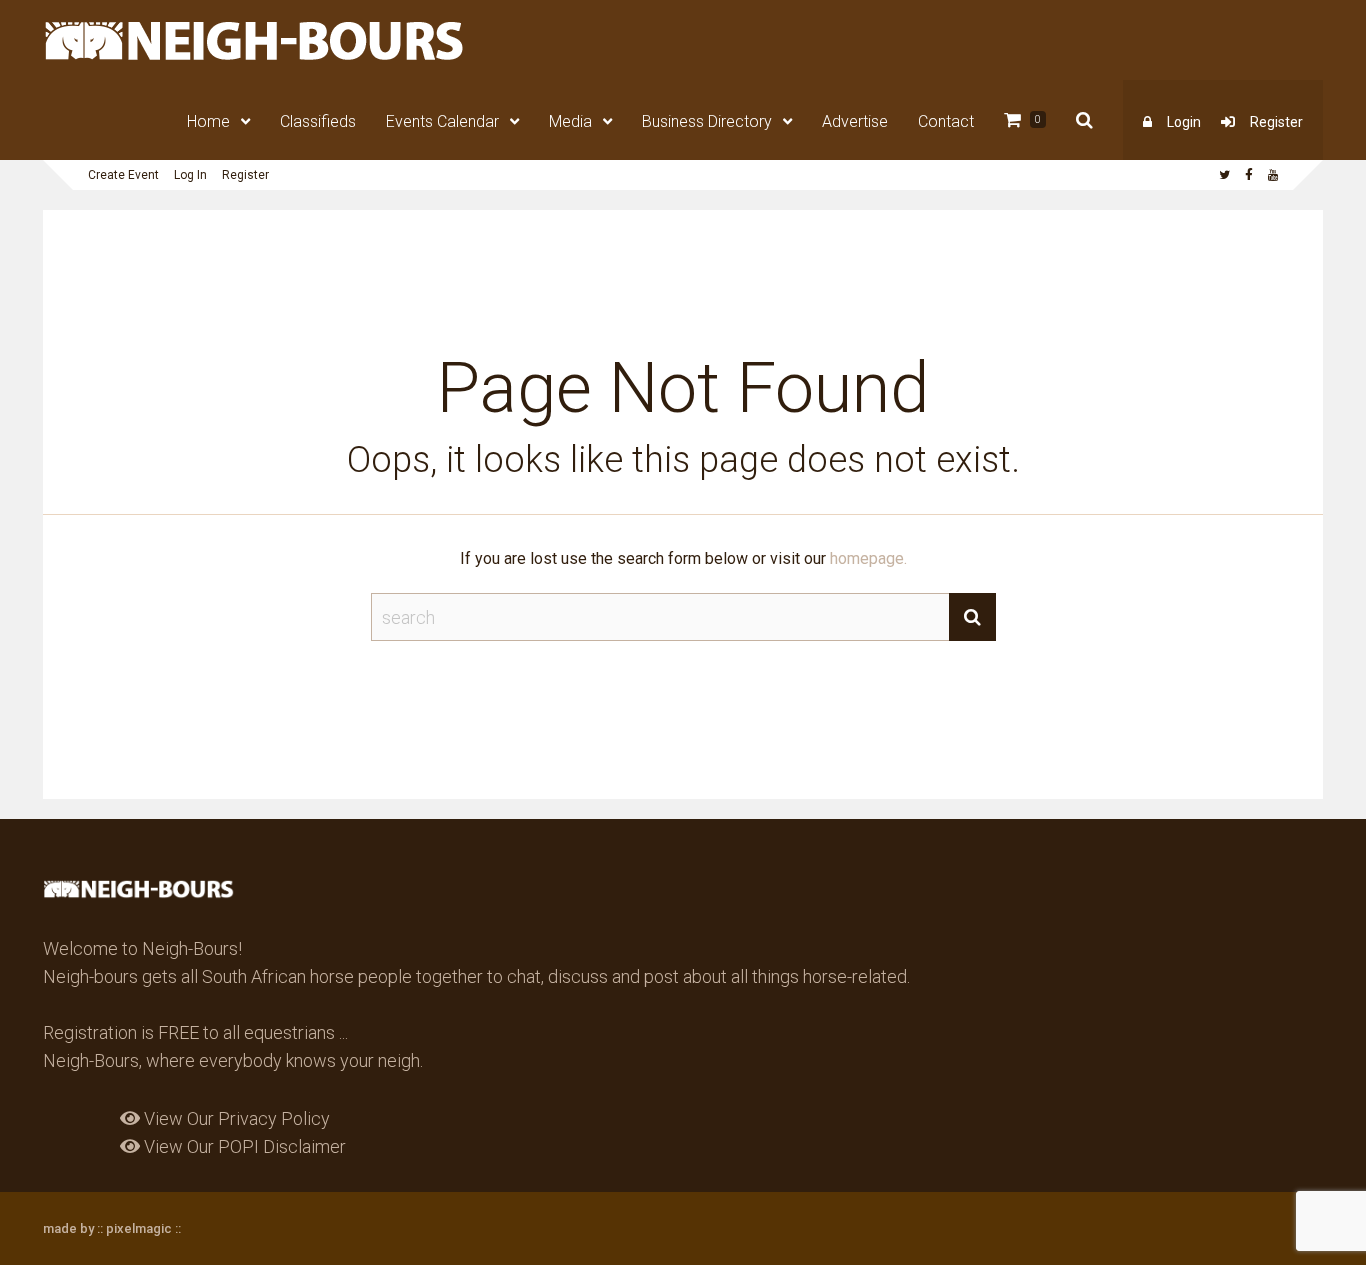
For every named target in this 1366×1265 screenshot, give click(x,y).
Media (570, 121)
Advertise (855, 121)
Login (1184, 122)
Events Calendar (442, 121)
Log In (190, 175)
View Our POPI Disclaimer (243, 1146)
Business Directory (707, 121)
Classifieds (318, 121)
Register (1276, 122)
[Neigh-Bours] (255, 59)
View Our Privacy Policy (235, 1118)
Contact (946, 121)
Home (208, 121)
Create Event (123, 175)
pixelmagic (139, 1228)
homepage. (868, 558)
